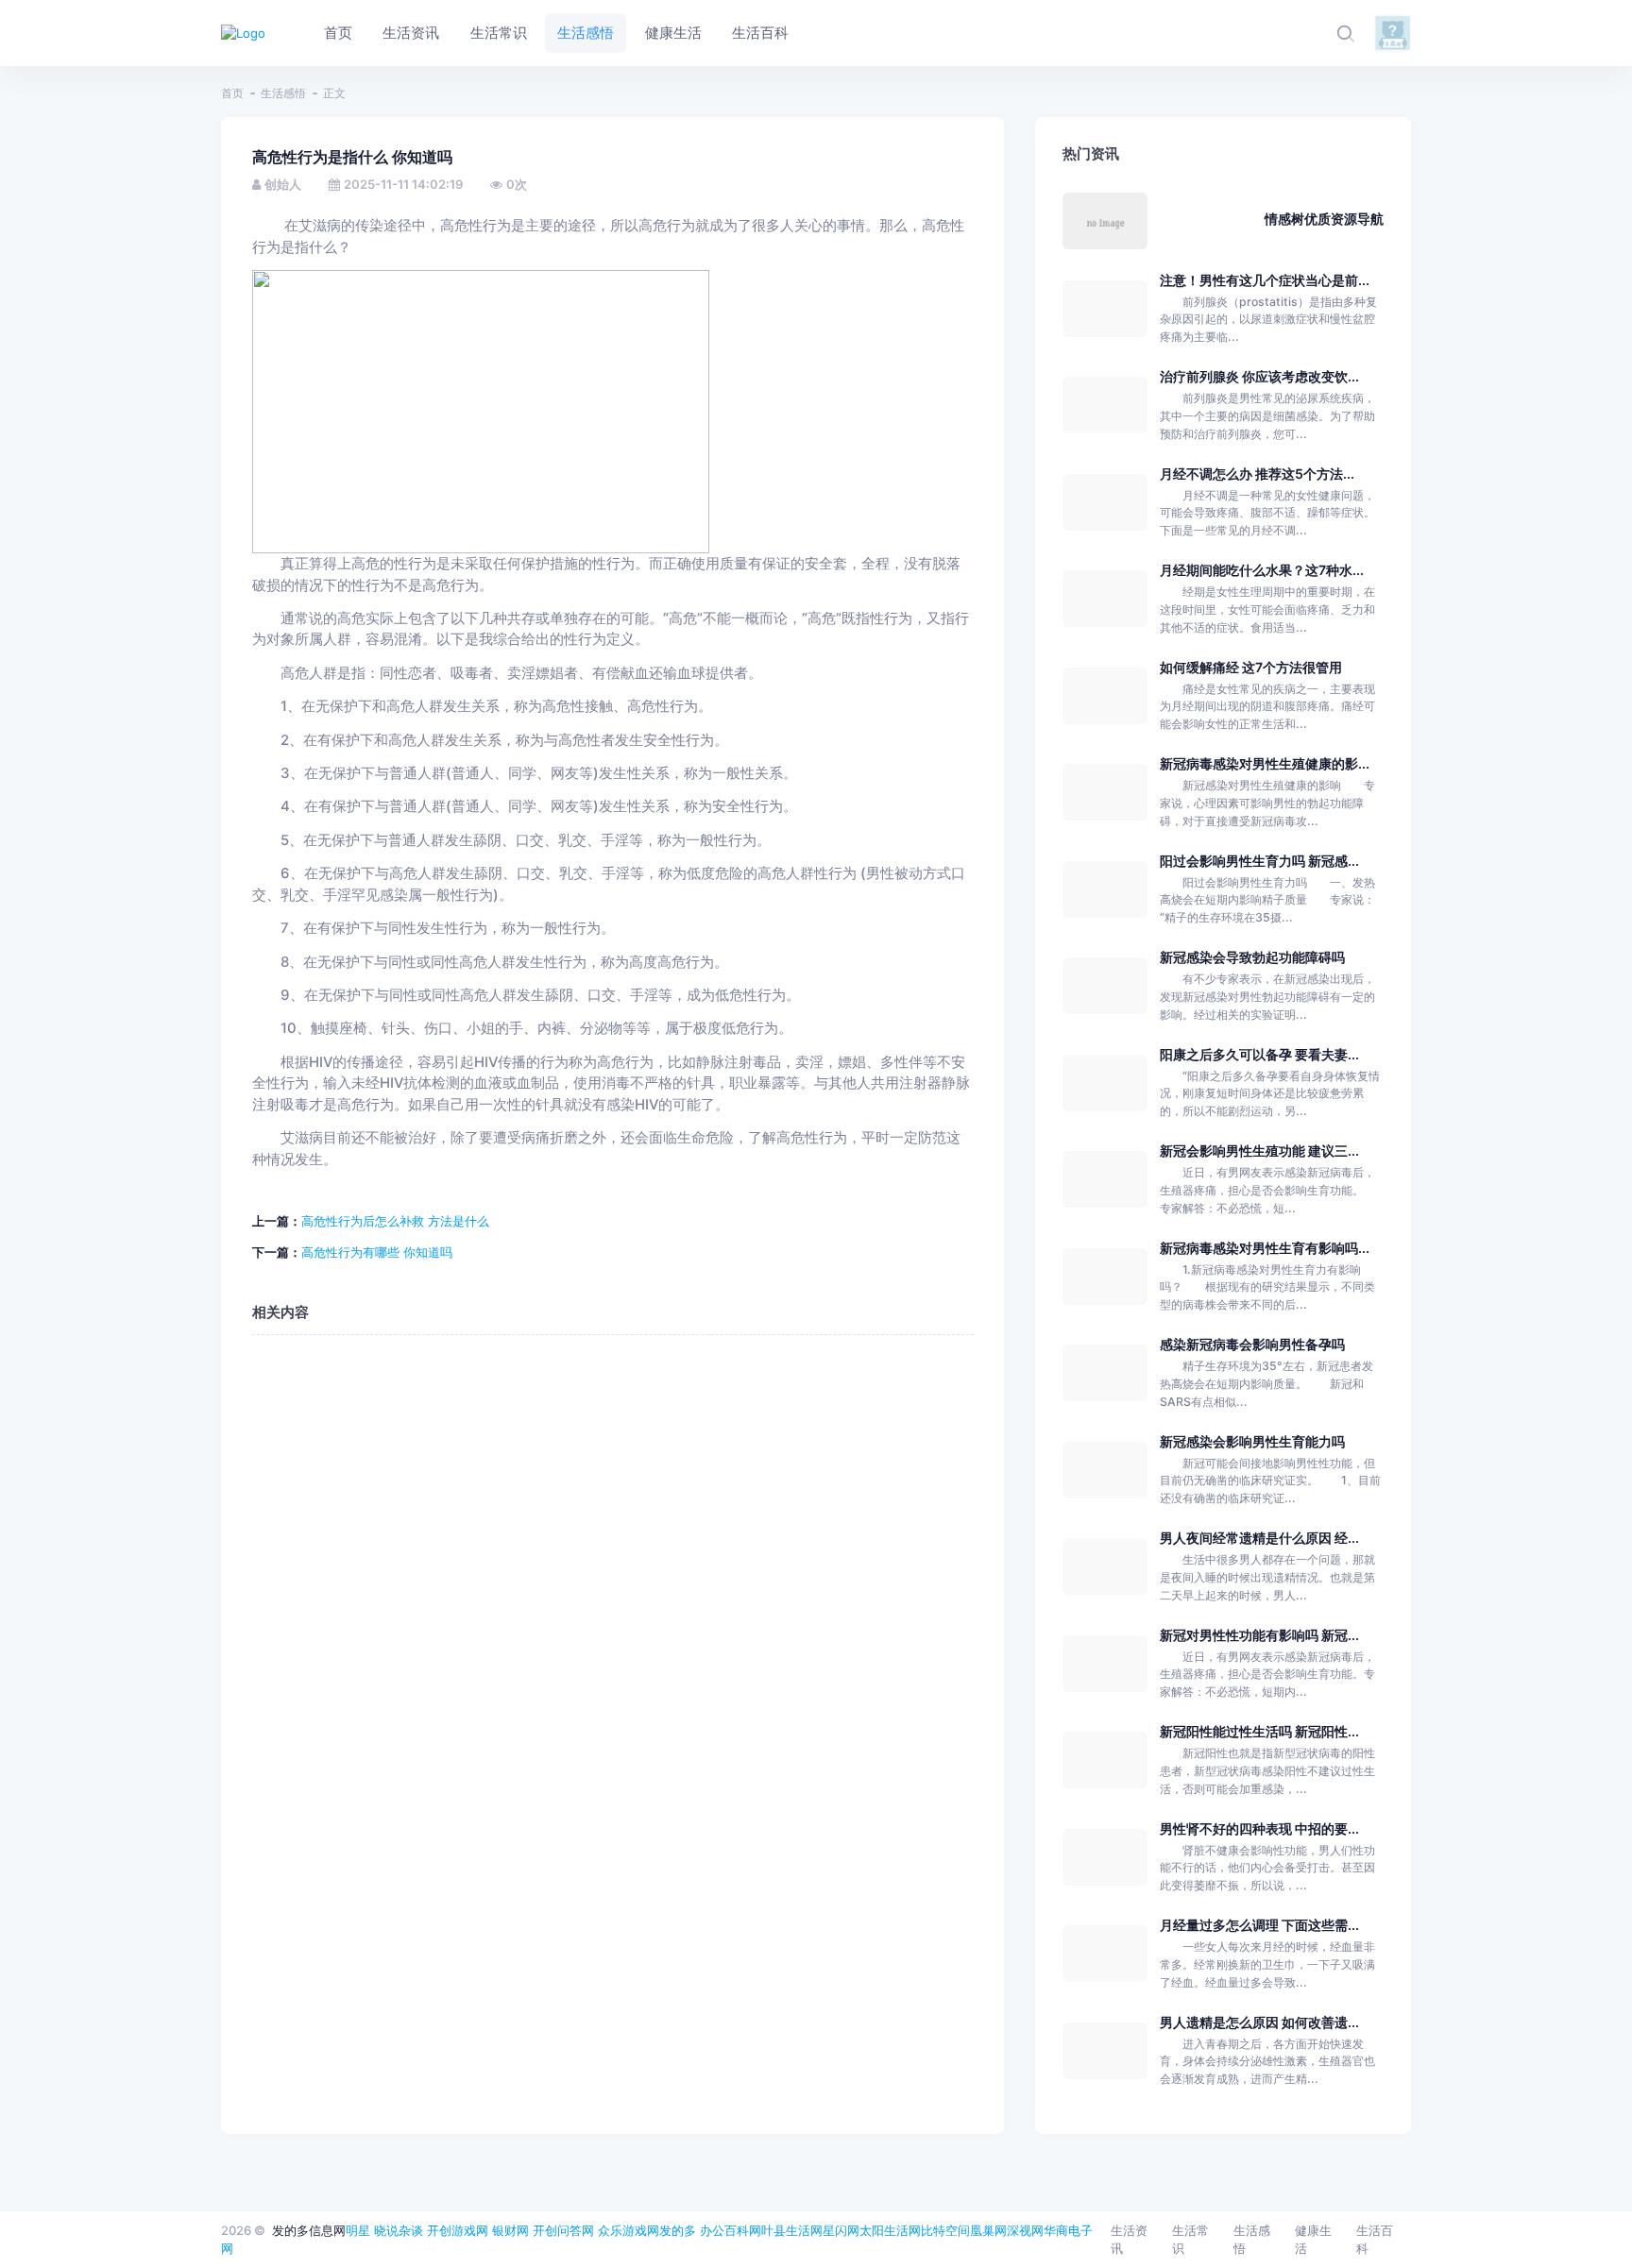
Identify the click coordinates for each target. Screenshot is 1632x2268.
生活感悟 (283, 93)
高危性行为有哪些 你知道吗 (377, 1252)
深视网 (1025, 2230)
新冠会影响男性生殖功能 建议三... (1259, 1151)
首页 (232, 93)
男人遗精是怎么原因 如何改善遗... (1259, 2022)
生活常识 (1190, 2240)
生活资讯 (1129, 2240)
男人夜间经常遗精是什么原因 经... (1259, 1538)
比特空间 (945, 2230)
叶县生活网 (792, 2230)
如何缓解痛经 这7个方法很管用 (1251, 667)
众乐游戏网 (629, 2230)
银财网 (510, 2230)
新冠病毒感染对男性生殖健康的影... (1265, 763)
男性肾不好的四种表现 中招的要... (1259, 1828)
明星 (358, 2230)
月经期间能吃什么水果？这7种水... (1262, 570)
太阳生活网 (890, 2230)
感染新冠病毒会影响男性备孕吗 (1252, 1344)
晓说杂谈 (399, 2230)
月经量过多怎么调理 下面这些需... (1259, 1925)
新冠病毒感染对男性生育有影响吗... (1265, 1248)
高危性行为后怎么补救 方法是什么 (395, 1221)
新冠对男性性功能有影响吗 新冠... (1259, 1635)
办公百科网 (731, 2230)
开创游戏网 (458, 2230)
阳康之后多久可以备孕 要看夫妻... (1259, 1054)
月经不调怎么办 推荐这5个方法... (1257, 474)
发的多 (678, 2230)
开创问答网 (563, 2230)
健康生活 (1313, 2240)
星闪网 (841, 2230)
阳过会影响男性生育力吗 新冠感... (1259, 861)
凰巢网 (988, 2230)
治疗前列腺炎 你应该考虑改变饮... (1259, 376)
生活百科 (1375, 2240)
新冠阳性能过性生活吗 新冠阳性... (1259, 1731)
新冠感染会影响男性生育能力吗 (1252, 1441)
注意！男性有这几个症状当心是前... (1265, 280)
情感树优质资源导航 (1324, 219)
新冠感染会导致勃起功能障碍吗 (1252, 957)
